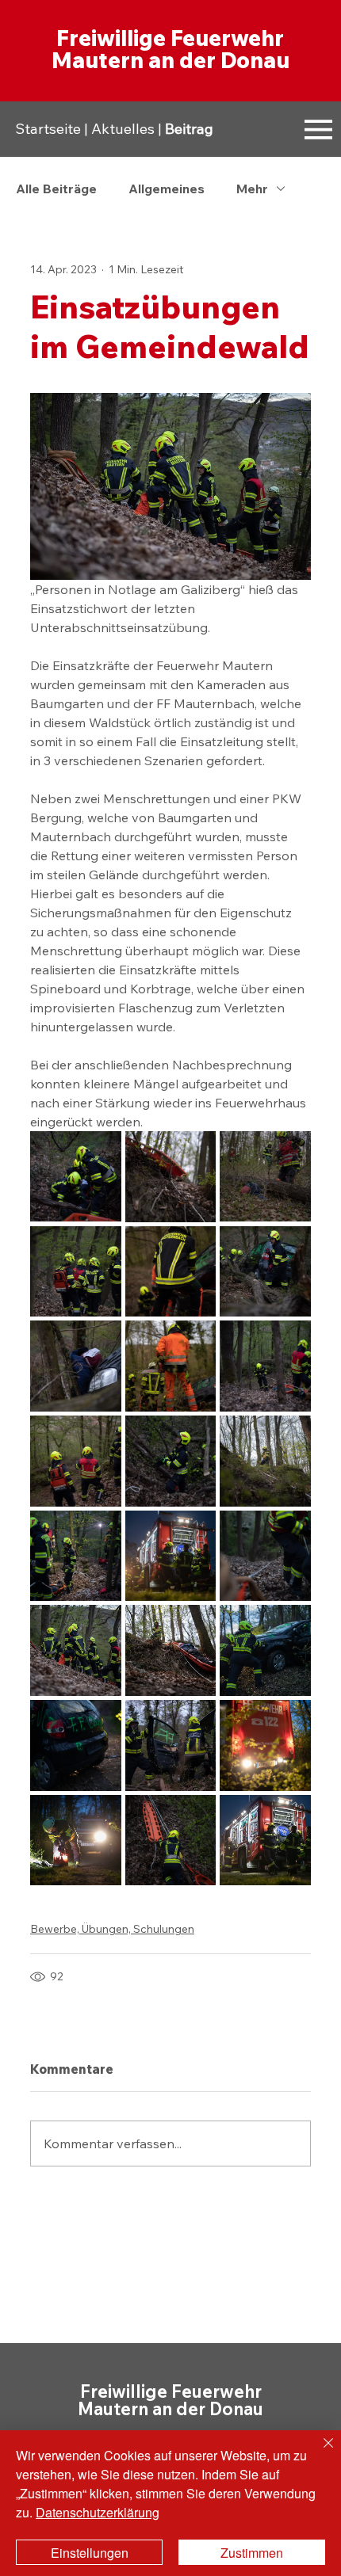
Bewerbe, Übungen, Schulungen (112, 1929)
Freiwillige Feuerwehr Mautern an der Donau (170, 49)
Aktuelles (123, 129)
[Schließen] (319, 2452)
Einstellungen (90, 2553)
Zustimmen (252, 2553)
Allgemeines (167, 189)
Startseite (48, 129)
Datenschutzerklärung (98, 2512)
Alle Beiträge (56, 189)
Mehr (252, 189)
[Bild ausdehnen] (76, 1177)
